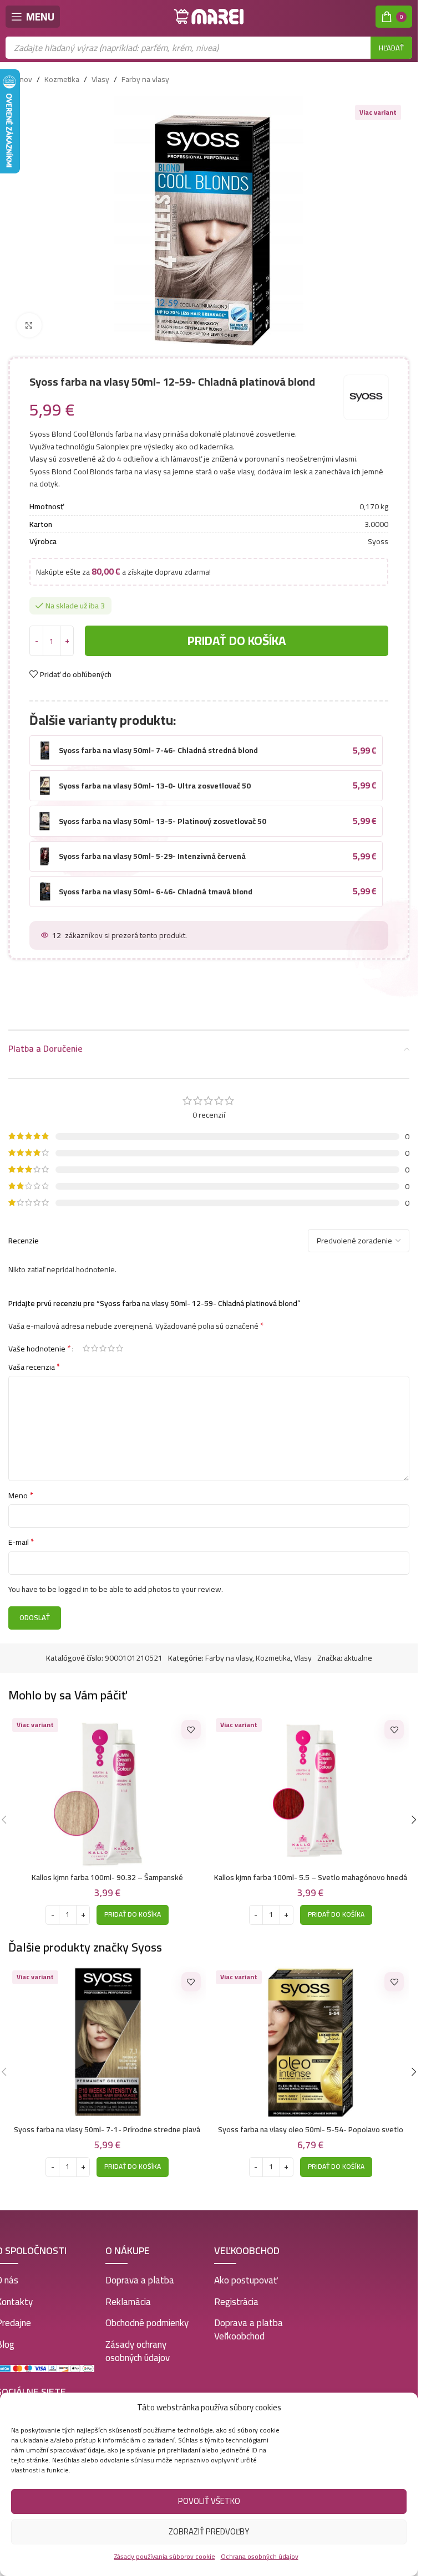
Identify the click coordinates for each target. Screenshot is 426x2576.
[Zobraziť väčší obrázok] (29, 326)
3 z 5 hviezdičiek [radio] (103, 1348)
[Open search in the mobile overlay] (209, 48)
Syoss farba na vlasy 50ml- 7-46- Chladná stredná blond (158, 750)
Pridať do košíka (237, 641)
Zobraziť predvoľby (209, 2531)
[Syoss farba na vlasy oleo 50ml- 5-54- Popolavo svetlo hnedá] (311, 2043)
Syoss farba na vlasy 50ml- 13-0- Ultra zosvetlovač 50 (155, 786)
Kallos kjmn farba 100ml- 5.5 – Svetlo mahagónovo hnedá (311, 1877)
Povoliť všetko (209, 2501)
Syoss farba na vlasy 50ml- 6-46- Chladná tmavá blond (156, 892)
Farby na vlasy (145, 79)
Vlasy (100, 79)
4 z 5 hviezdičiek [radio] (111, 1348)
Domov (20, 79)
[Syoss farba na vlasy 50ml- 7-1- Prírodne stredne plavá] (107, 2043)
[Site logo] (209, 16)
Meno (21, 1496)
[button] (133, 1915)
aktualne (358, 1658)
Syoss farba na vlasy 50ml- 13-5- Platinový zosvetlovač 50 (163, 821)
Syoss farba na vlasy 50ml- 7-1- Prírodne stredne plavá (107, 2129)
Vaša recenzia (34, 1367)
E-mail (21, 1542)
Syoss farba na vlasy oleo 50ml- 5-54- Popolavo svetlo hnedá (311, 2135)
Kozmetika (62, 79)
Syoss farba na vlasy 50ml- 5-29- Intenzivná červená (152, 856)
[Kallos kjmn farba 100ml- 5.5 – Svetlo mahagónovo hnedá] (311, 1791)
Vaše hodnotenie (40, 1348)
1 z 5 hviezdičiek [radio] (86, 1348)
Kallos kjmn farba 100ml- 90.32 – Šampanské (107, 1877)
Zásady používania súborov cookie (165, 2556)
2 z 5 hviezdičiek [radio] (95, 1348)
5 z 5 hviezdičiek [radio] (120, 1348)
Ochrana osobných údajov (260, 2556)
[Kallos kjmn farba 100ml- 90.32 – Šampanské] (107, 1791)
